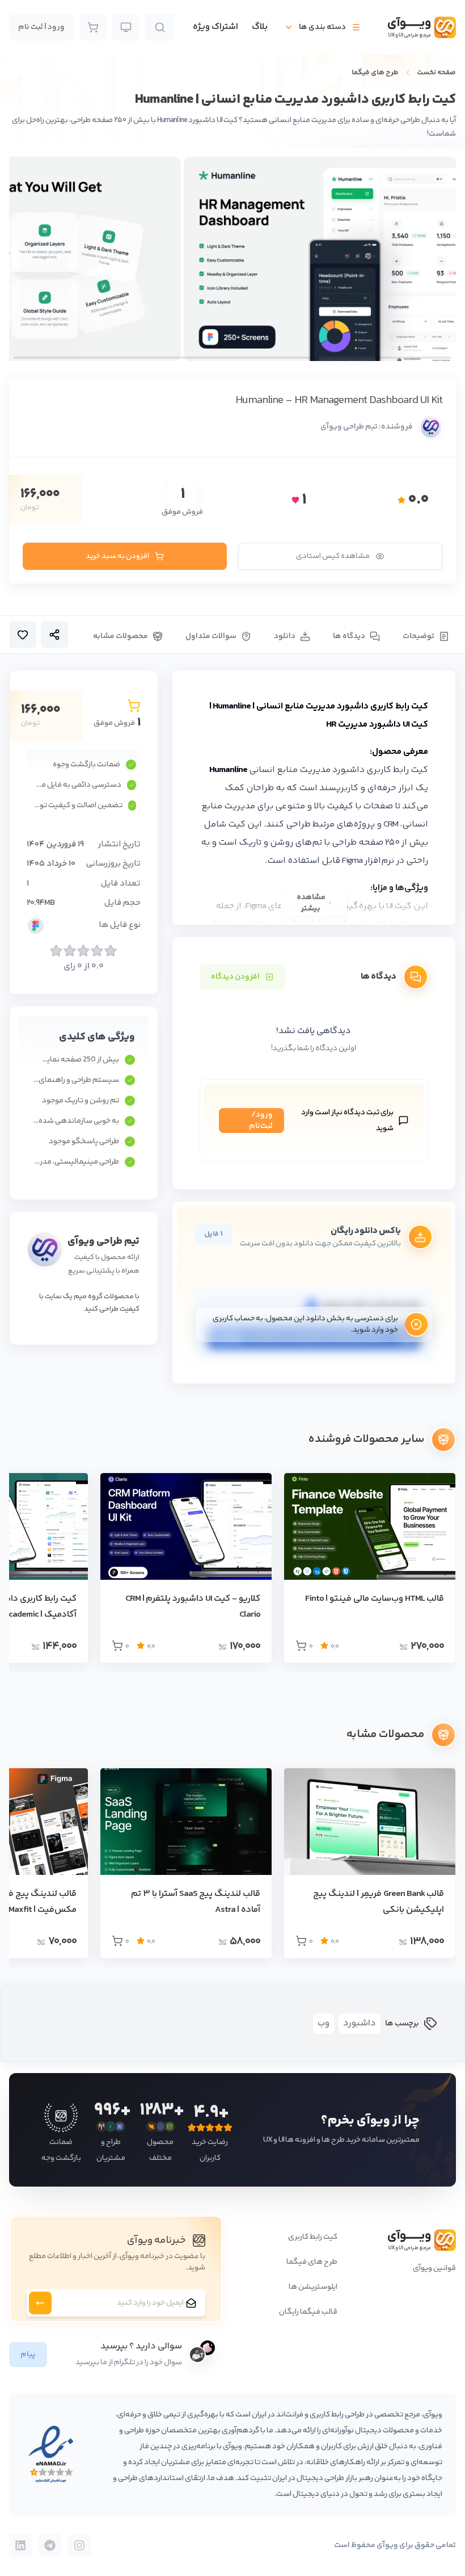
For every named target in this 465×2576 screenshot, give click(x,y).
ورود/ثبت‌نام (261, 1121)
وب (324, 2023)
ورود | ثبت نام (41, 27)
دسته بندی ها (322, 27)
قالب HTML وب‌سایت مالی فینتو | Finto (375, 1599)
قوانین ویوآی (434, 2268)
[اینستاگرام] (79, 2545)
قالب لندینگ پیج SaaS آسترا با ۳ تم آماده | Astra (196, 1902)
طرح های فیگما (375, 73)
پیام (28, 2355)
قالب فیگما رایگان (308, 2312)
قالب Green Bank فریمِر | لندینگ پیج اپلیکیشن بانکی (379, 1902)
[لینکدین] (20, 2545)
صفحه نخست (436, 73)
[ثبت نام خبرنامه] (40, 2303)
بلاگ (260, 27)
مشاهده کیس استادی (333, 556)
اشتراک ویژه (215, 27)
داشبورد (360, 2023)
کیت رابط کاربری (313, 2237)
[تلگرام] (50, 2545)
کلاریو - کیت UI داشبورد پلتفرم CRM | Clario (193, 1607)
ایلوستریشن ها (313, 2287)
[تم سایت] (126, 27)
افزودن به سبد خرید (117, 556)
